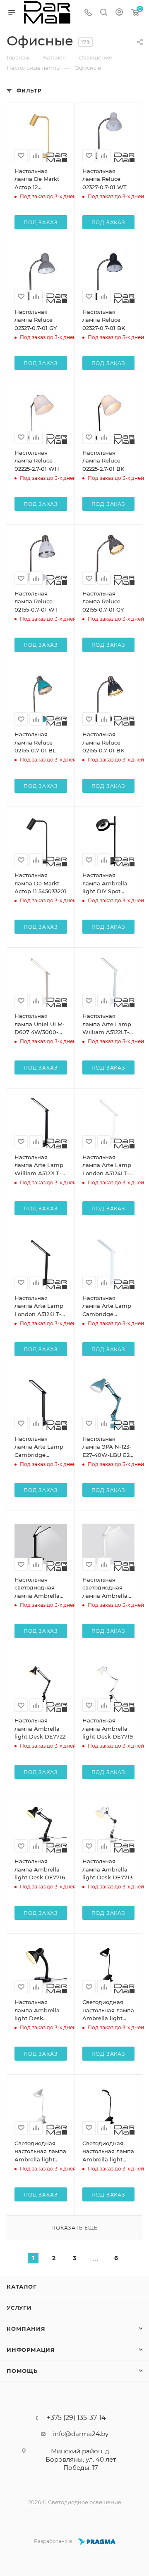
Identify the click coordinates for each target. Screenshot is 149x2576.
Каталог (22, 2287)
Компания (26, 2329)
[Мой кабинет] (119, 13)
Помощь (22, 2371)
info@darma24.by (81, 2434)
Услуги (19, 2308)
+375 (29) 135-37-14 (76, 2418)
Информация (31, 2350)
